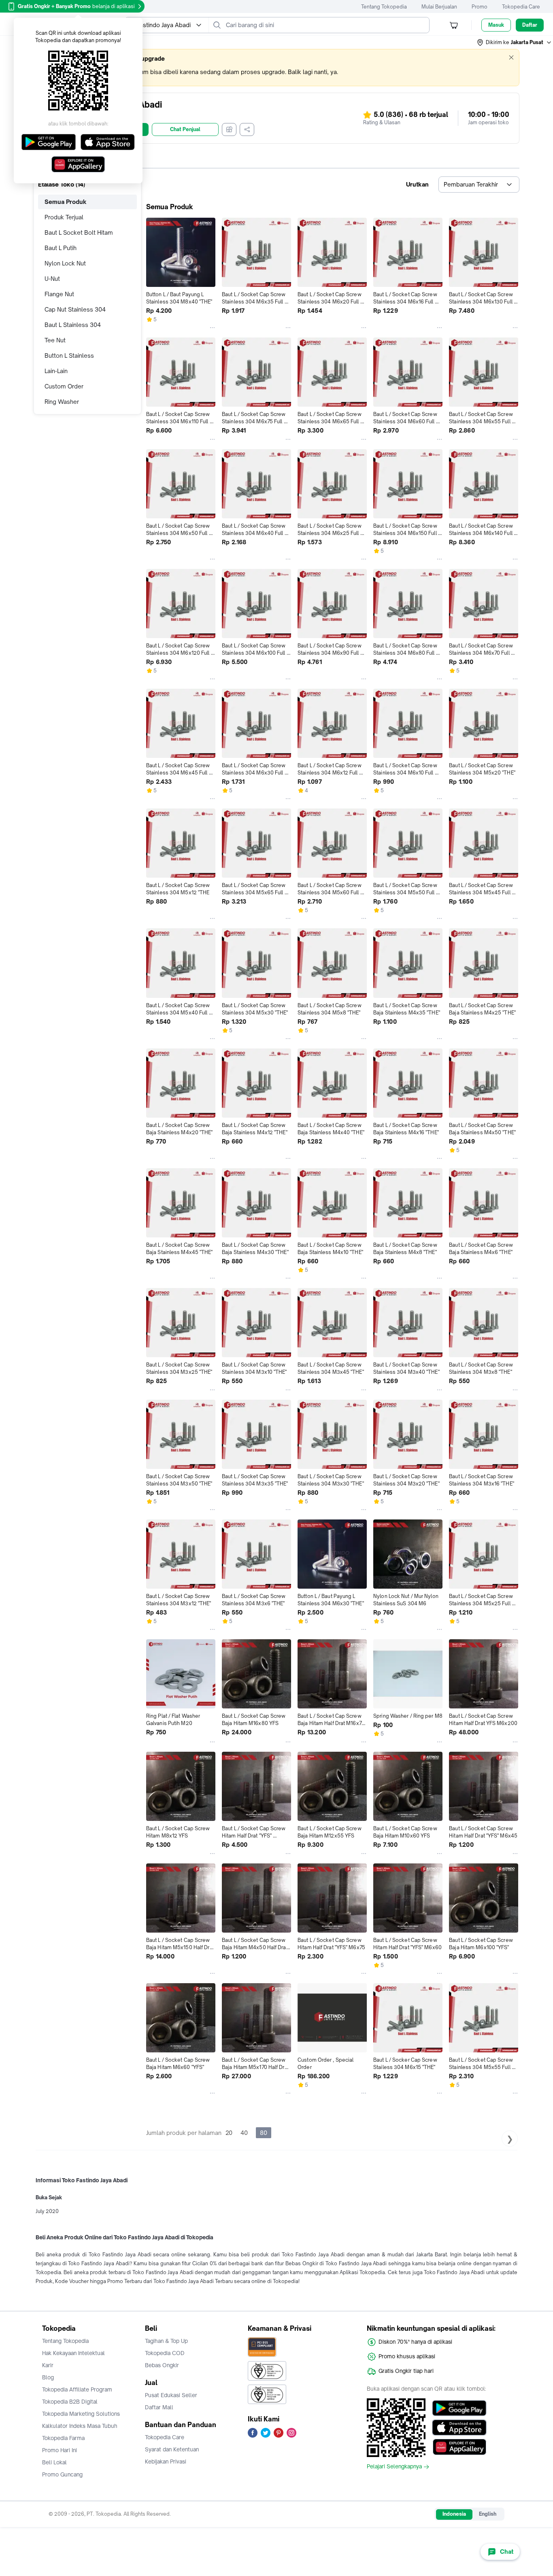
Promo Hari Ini (60, 2450)
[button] (515, 42)
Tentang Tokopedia (384, 7)
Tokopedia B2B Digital (70, 2402)
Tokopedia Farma (63, 2438)
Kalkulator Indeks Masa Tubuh (80, 2426)
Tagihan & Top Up (166, 2341)
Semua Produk (66, 202)
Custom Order (64, 386)
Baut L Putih (61, 248)
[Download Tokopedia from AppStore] (459, 2427)
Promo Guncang (62, 2474)
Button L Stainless (69, 355)
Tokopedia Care (521, 7)
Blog (48, 2377)
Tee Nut (55, 340)
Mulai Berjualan (439, 7)
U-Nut (52, 279)
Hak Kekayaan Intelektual (73, 2353)
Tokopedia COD (165, 2353)
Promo (480, 7)
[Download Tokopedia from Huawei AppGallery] (459, 2447)
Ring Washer (62, 402)
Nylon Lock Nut (65, 263)
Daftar (530, 25)
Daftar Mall (159, 2407)
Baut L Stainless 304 (73, 325)
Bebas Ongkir (162, 2365)
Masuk (496, 25)
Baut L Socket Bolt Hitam (79, 232)
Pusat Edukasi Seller (171, 2395)
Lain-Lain (56, 371)
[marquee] (276, 68)
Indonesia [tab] (454, 2514)
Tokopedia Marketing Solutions (81, 2414)
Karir (48, 2365)
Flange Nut (59, 294)
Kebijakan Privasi (166, 2461)
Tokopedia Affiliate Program (77, 2389)
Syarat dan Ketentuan (172, 2449)
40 (244, 2133)
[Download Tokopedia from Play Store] (459, 2408)
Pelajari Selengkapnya (394, 2467)
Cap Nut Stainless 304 (75, 309)
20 (229, 2133)
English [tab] (488, 2514)
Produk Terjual (64, 217)
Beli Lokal (54, 2462)
